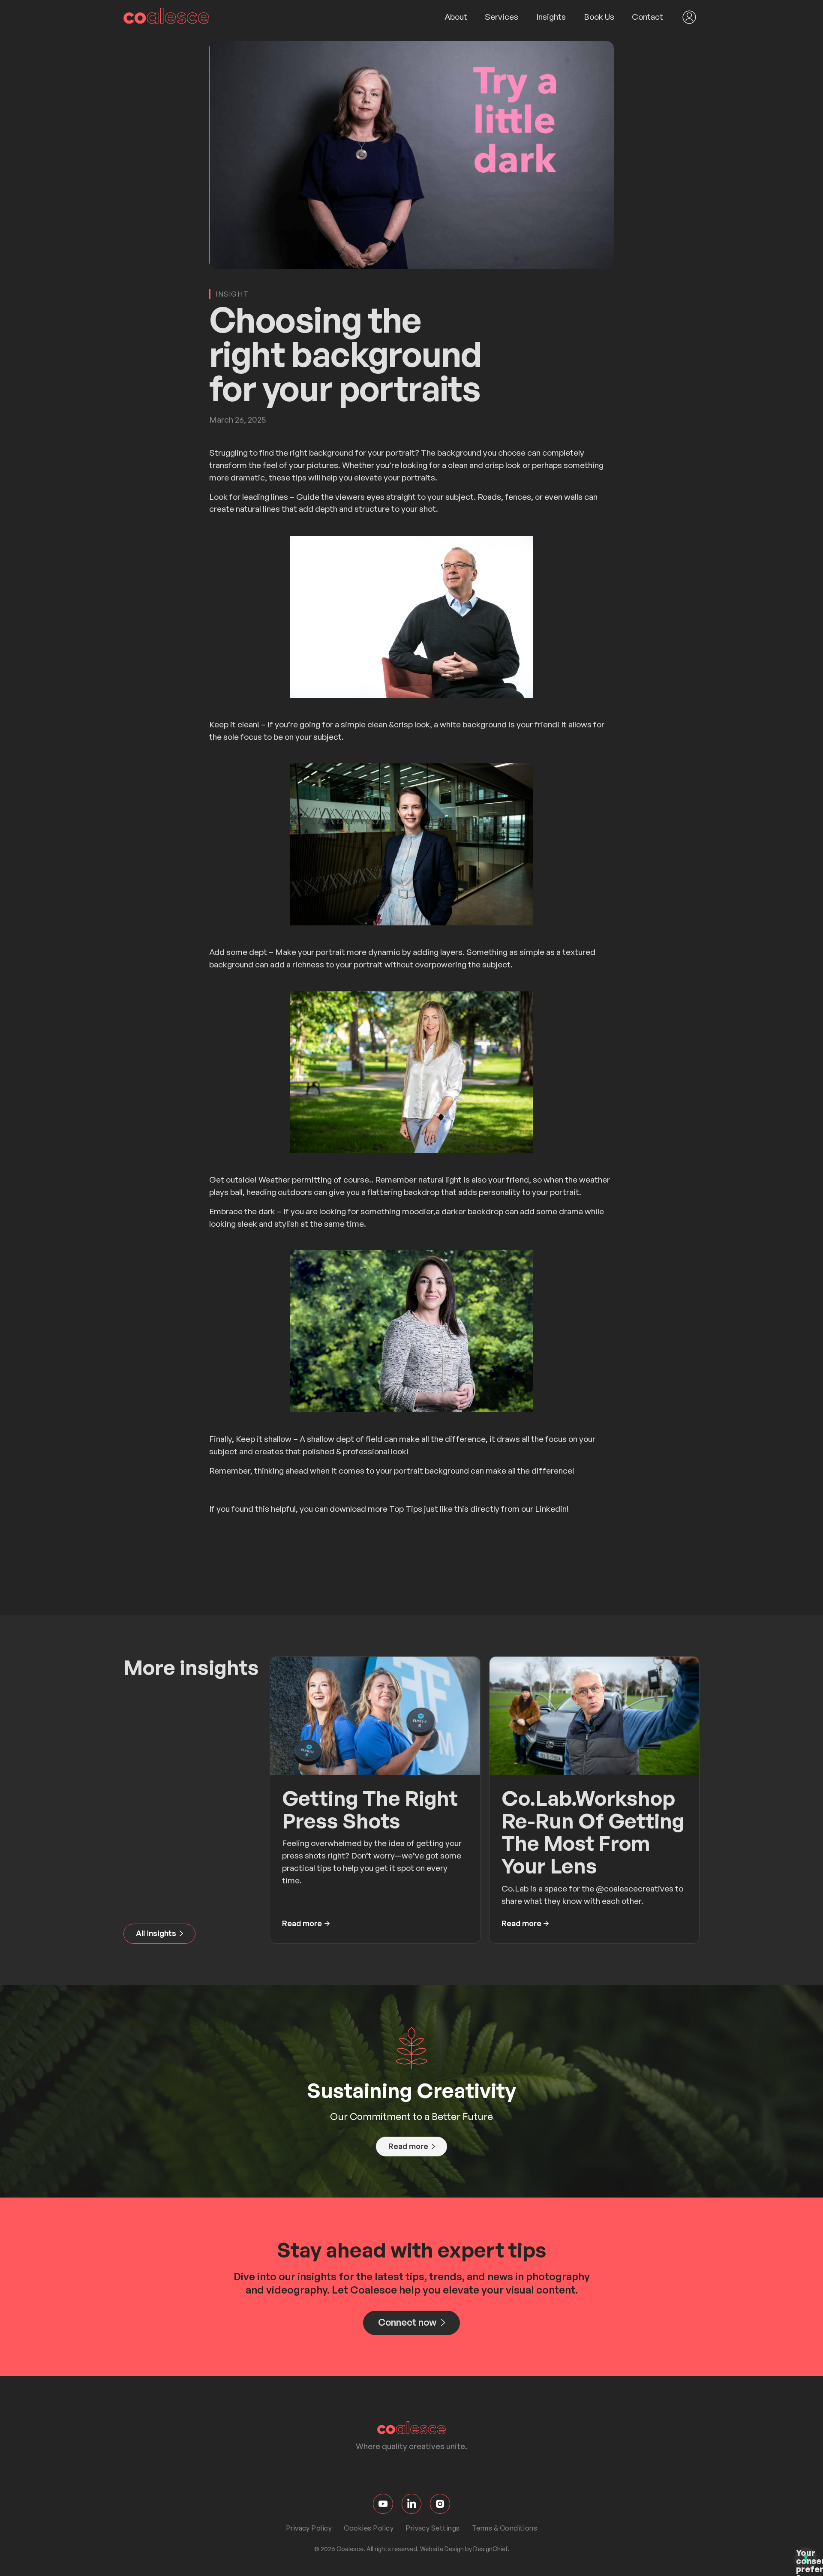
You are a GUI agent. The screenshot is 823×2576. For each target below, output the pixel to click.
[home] (166, 17)
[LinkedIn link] (412, 2504)
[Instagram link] (440, 2504)
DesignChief (490, 2549)
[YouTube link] (383, 2504)
